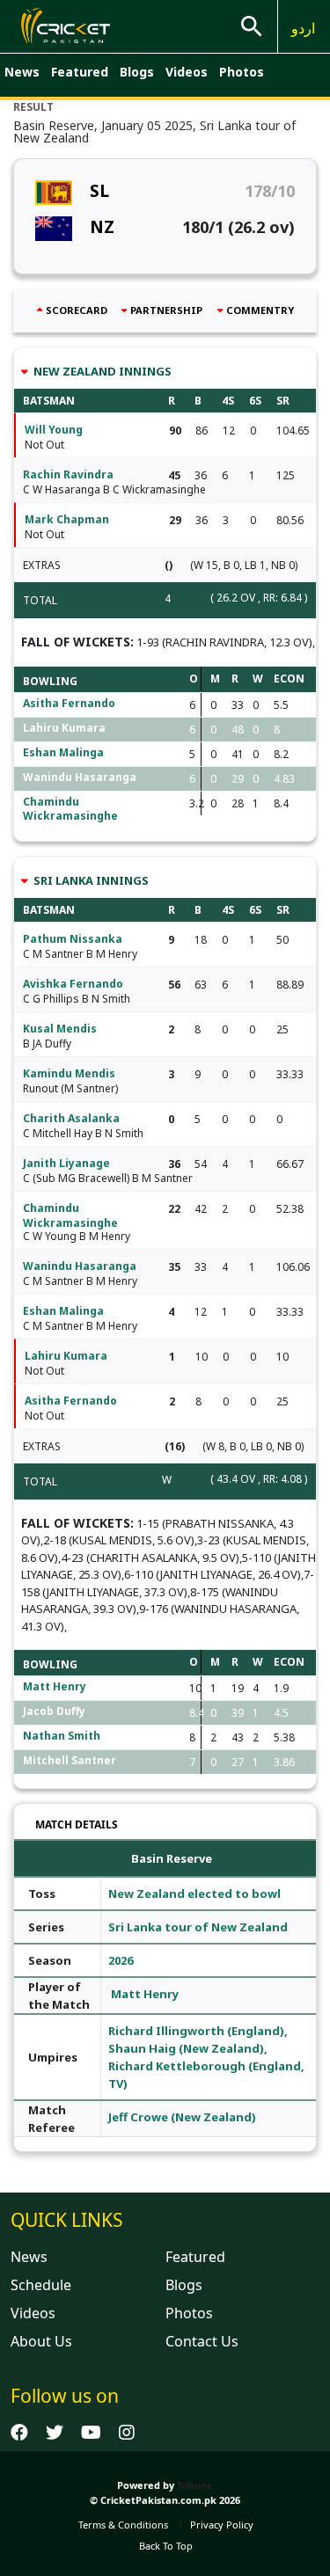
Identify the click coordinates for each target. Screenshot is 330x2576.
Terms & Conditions (123, 2525)
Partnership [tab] (166, 310)
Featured (80, 72)
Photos (242, 72)
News (22, 72)
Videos (187, 72)
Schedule (41, 2285)
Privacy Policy (222, 2525)
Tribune (195, 2485)
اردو (303, 28)
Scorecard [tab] (77, 310)
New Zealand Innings (101, 371)
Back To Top (166, 2546)
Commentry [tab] (260, 310)
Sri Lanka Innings (90, 880)
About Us (41, 2341)
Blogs (137, 72)
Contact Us (202, 2341)
